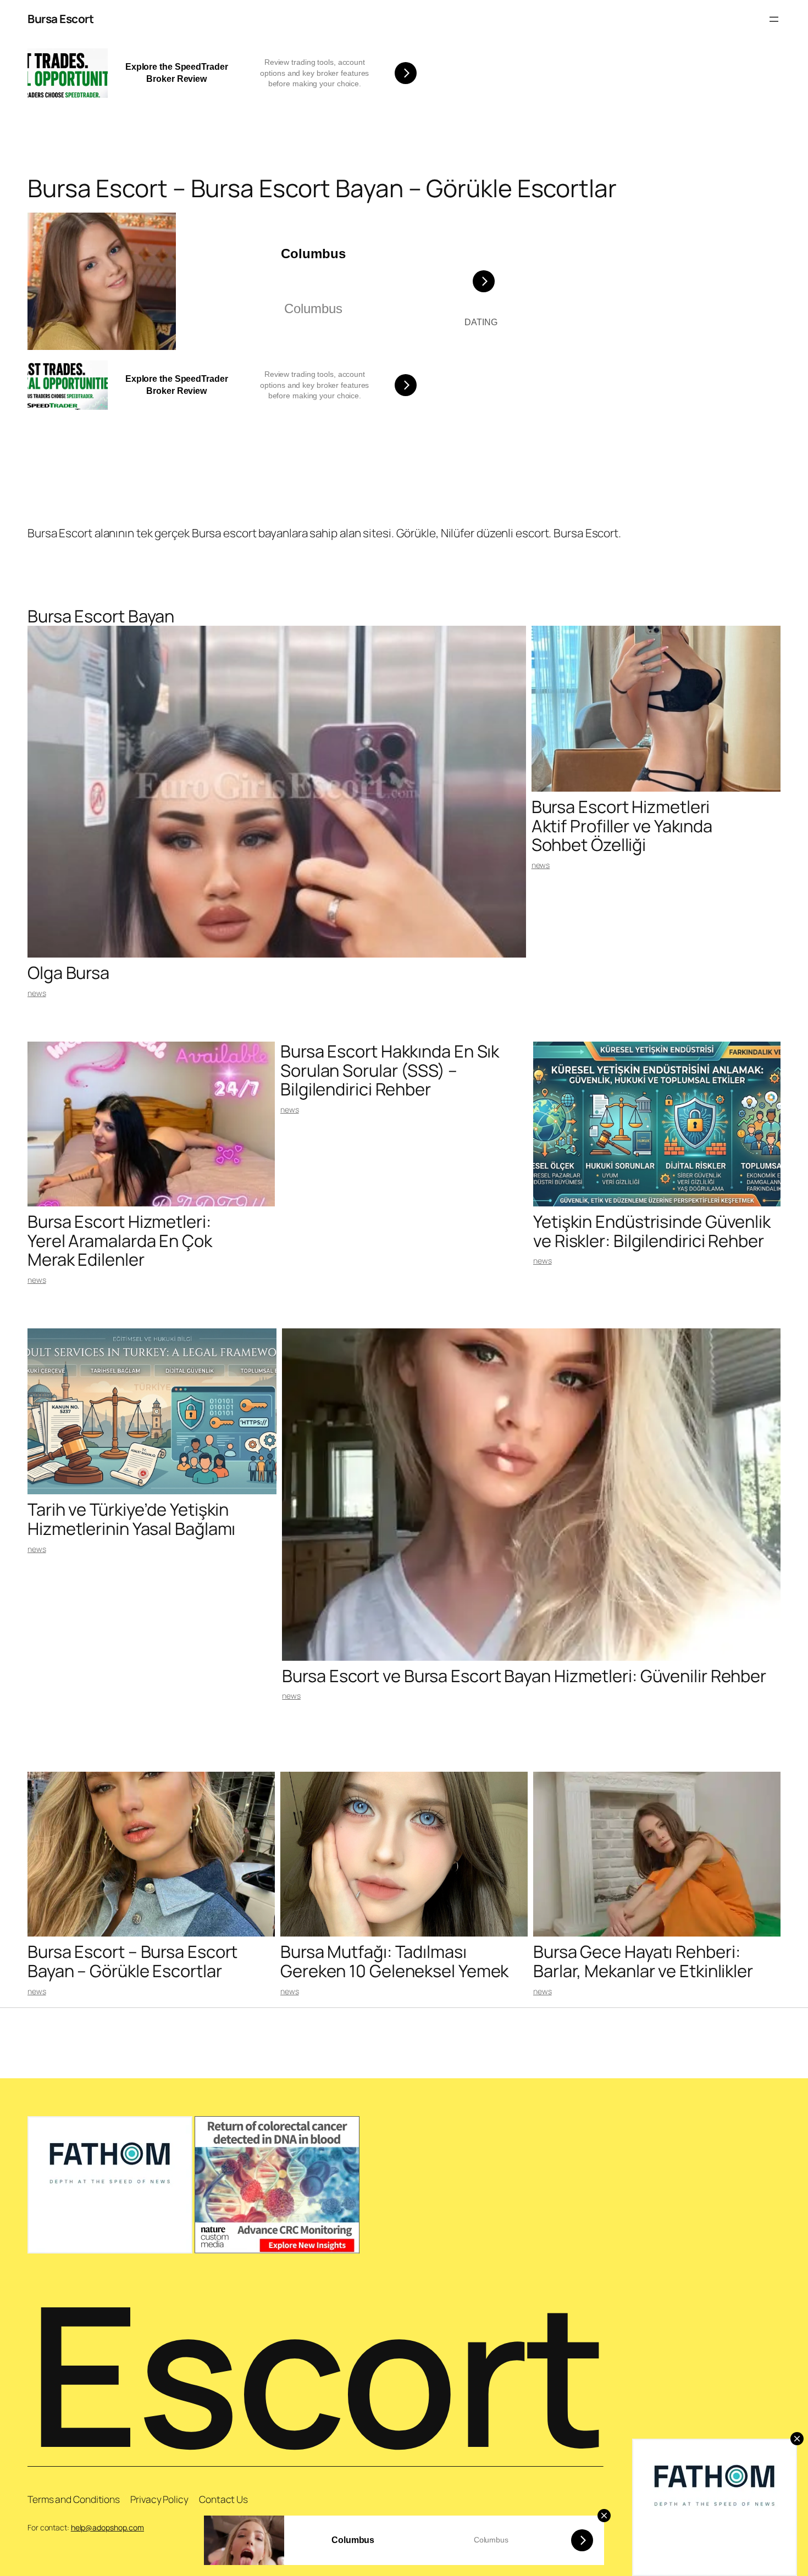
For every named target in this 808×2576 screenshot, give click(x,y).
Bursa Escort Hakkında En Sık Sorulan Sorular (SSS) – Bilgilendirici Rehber (390, 1070)
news (37, 993)
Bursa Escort (60, 19)
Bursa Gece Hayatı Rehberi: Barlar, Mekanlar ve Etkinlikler (643, 1961)
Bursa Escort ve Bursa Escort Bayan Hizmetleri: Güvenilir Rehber (524, 1676)
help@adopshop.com (107, 2527)
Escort (316, 2373)
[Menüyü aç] (774, 19)
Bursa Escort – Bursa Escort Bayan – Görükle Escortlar (132, 1961)
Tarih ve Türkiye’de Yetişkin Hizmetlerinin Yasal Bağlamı (131, 1519)
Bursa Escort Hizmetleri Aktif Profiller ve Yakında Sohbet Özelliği (622, 826)
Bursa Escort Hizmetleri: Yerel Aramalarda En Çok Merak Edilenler (120, 1240)
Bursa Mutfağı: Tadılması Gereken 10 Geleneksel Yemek (394, 1961)
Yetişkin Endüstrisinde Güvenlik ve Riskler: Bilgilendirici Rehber (652, 1231)
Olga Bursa (68, 973)
